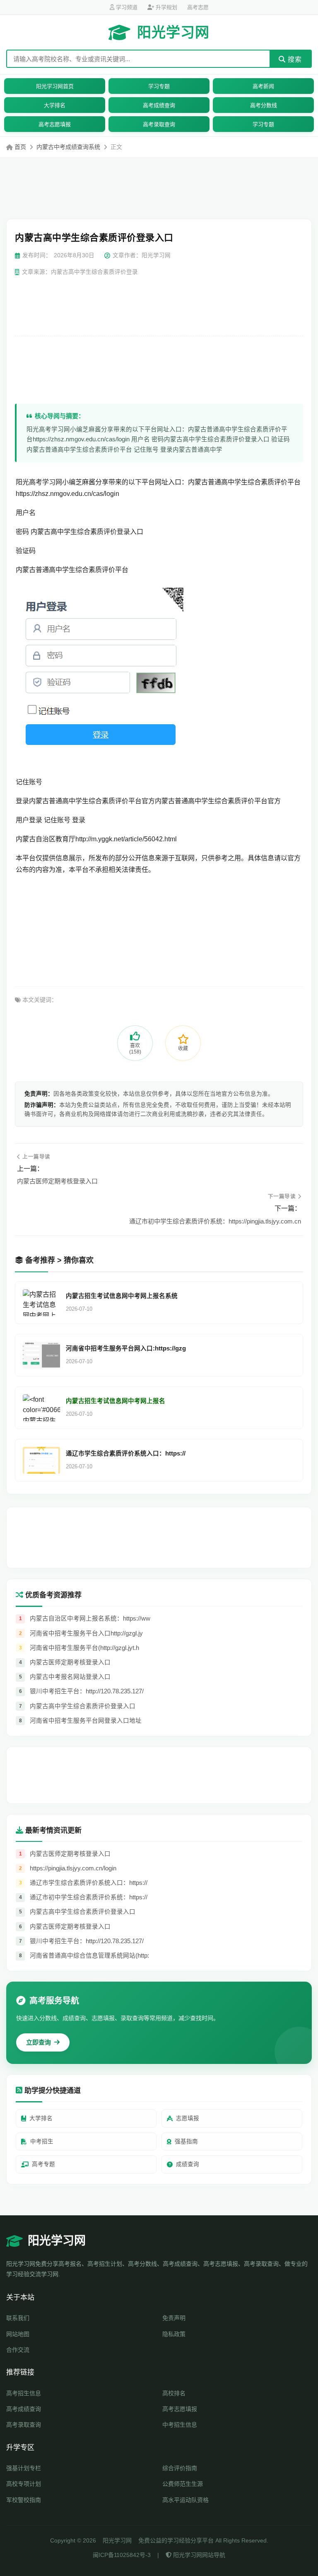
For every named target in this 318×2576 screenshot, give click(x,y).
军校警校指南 (24, 2500)
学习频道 (126, 7)
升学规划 (166, 7)
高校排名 (174, 2393)
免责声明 (174, 2318)
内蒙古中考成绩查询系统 (68, 147)
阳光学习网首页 (55, 86)
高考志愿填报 (55, 124)
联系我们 (18, 2318)
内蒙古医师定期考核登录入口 (57, 1181)
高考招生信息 (24, 2393)
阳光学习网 (173, 32)
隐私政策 (174, 2334)
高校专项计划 (24, 2484)
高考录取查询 (159, 124)
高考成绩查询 (159, 105)
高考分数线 (264, 105)
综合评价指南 (180, 2468)
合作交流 (18, 2350)
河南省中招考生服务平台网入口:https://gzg (126, 1348)
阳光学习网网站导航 (198, 2555)
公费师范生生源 (183, 2484)
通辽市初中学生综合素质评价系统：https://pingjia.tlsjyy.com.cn (215, 1221)
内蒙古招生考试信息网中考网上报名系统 (122, 1296)
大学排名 (55, 105)
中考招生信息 (180, 2425)
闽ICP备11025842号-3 (122, 2555)
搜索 (294, 59)
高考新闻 (263, 86)
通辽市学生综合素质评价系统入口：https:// (126, 1453)
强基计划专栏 (24, 2468)
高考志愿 (198, 7)
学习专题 (159, 86)
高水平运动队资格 (185, 2500)
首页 (20, 147)
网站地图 (18, 2334)
